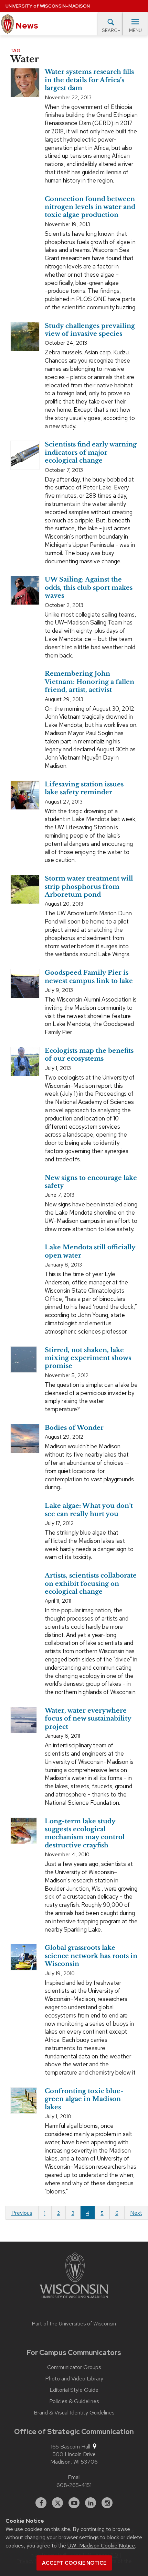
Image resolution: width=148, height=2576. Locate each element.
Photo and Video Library (74, 2379)
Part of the (74, 2324)
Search (111, 30)
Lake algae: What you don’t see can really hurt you (89, 1510)
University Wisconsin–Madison (48, 6)
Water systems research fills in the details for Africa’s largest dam (89, 80)
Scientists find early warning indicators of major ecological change (91, 452)
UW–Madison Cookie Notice (101, 2546)
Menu (135, 30)
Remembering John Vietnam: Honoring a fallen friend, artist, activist (89, 682)
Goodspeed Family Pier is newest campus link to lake (89, 977)
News (26, 26)
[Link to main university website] (74, 2277)
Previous (22, 2213)
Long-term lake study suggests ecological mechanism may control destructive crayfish (85, 1833)
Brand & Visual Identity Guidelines (74, 2413)
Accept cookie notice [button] (74, 2563)
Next (136, 2213)
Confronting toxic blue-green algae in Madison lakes (84, 2099)
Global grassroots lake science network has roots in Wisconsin (91, 1956)
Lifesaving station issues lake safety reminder (84, 788)
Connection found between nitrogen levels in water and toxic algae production (90, 207)
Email (74, 2477)
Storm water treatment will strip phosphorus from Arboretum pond (89, 887)
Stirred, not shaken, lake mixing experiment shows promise (88, 1358)
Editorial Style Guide (74, 2390)
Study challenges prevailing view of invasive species (90, 330)
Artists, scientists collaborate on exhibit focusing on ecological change (91, 1584)
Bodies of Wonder (74, 1428)
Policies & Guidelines (74, 2401)
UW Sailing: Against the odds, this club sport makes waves (89, 588)
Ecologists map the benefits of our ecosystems (89, 1055)
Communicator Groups (74, 2367)
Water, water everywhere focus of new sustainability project (88, 1719)
